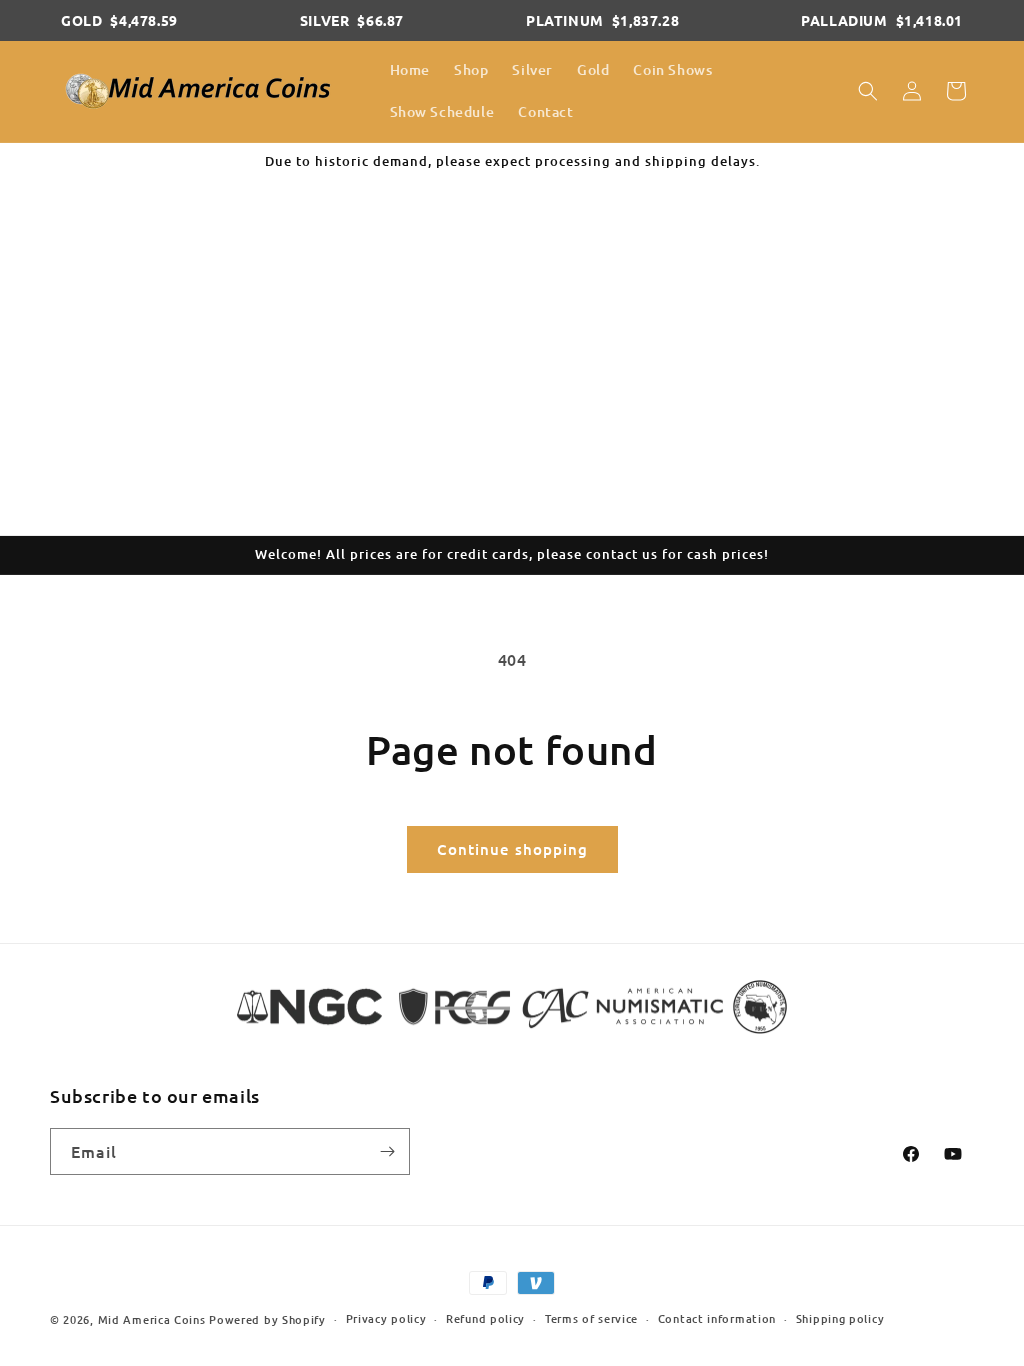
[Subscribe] (387, 1151)
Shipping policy (840, 1318)
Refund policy (485, 1318)
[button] (868, 91)
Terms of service (591, 1318)
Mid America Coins (152, 1319)
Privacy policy (386, 1318)
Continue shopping (512, 849)
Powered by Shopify (267, 1319)
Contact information (717, 1318)
